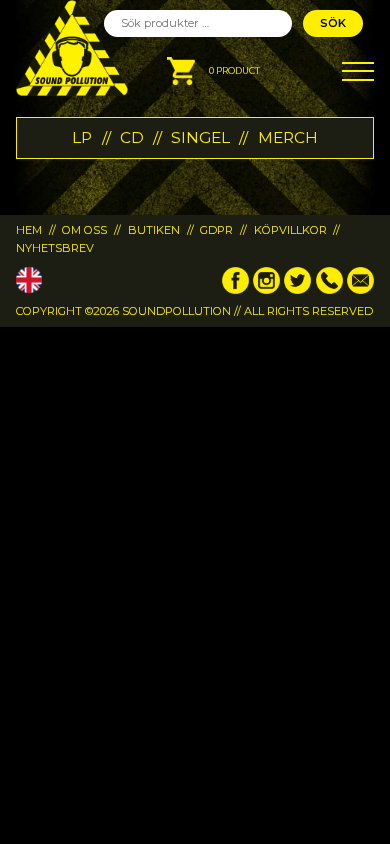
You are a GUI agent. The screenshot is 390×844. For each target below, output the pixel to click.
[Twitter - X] (297, 290)
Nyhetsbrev (55, 248)
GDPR (216, 230)
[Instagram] (266, 290)
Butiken (154, 230)
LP (82, 137)
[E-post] (360, 290)
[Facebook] (235, 290)
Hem (29, 230)
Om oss (84, 230)
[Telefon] (329, 290)
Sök (333, 23)
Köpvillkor (290, 230)
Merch (288, 137)
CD (132, 137)
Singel (200, 137)
